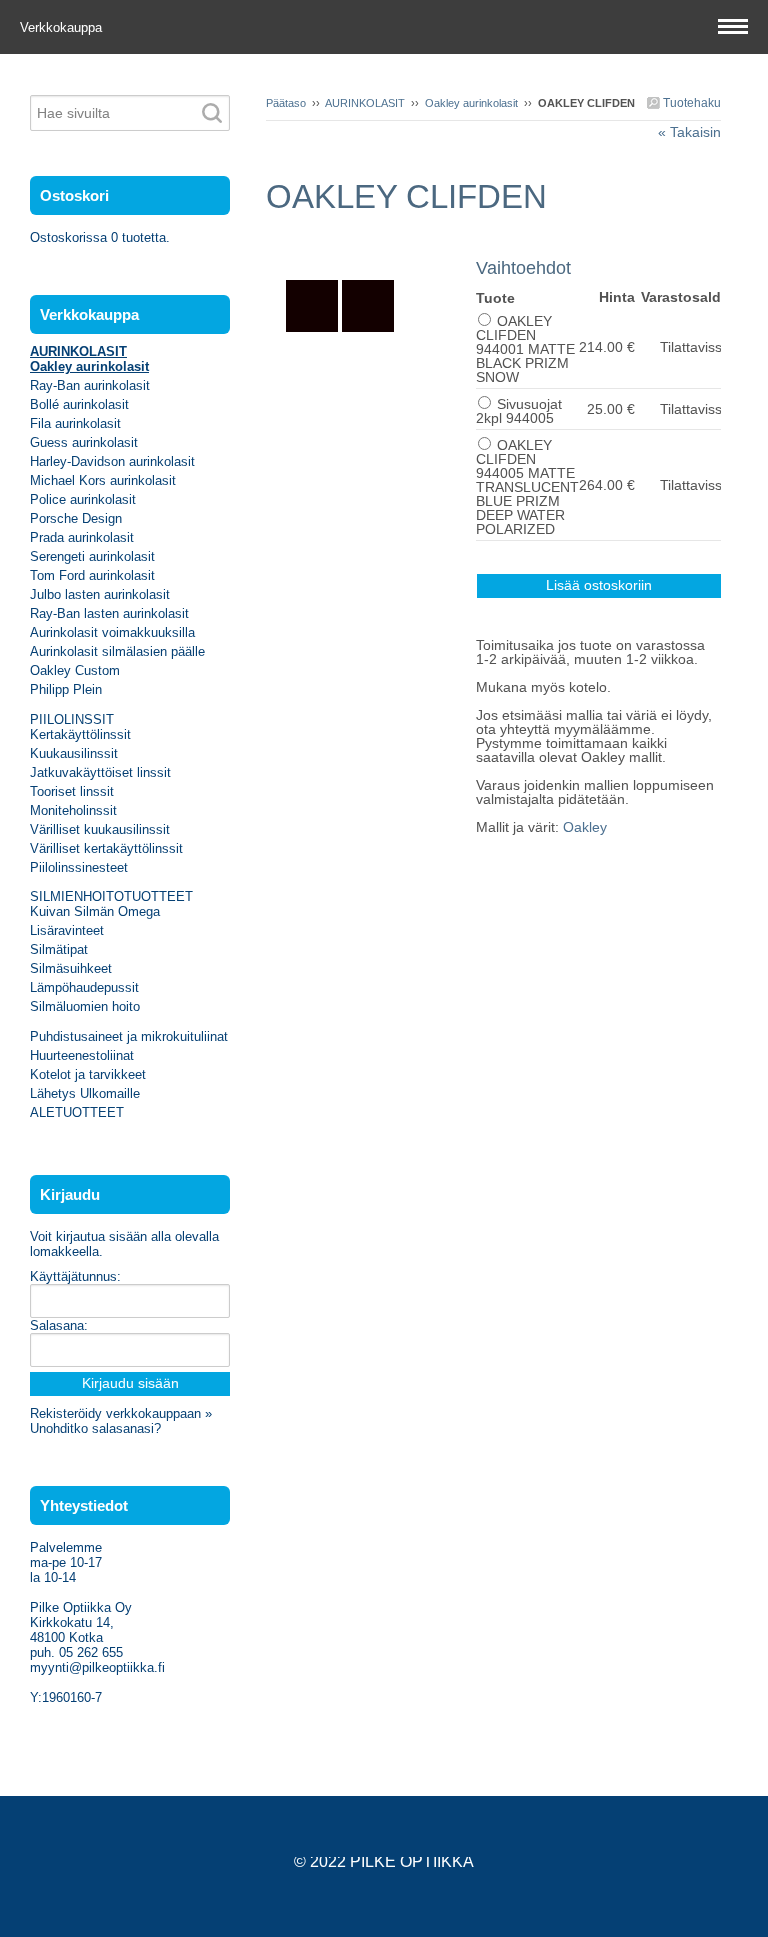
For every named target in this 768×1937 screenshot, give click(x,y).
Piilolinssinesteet (79, 867)
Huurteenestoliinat (82, 1055)
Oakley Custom (75, 670)
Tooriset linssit (72, 791)
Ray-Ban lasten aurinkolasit (109, 613)
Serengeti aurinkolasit (92, 556)
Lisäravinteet (67, 930)
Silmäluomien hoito (85, 1006)
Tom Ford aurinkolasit (92, 575)
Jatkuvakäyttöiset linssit (100, 772)
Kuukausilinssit (74, 753)
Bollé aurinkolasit (79, 404)
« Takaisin (689, 132)
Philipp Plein (66, 689)
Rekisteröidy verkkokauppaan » (121, 1413)
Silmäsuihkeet (71, 968)
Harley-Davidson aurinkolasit (112, 461)
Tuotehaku (690, 103)
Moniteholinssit (73, 810)
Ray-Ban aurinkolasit (90, 385)
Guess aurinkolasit (84, 442)
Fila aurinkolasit (75, 423)
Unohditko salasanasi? (95, 1428)
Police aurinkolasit (83, 499)
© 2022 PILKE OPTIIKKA (384, 1861)
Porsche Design (76, 518)
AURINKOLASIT (365, 103)
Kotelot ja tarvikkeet (88, 1074)
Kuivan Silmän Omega (95, 911)
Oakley (585, 827)
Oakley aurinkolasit (471, 103)
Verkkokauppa (63, 27)
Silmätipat (59, 949)
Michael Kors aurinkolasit (103, 480)
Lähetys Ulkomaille (85, 1093)
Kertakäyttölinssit (80, 734)
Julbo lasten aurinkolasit (100, 594)
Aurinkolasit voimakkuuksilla (112, 632)
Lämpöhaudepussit (84, 987)
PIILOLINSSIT (72, 719)
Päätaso (286, 103)
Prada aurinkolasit (82, 537)
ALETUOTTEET (77, 1112)
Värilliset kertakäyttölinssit (106, 848)
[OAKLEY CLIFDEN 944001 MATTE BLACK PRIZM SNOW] (371, 248)
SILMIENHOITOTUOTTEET (111, 896)
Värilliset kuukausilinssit (100, 829)
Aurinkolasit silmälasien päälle (117, 651)
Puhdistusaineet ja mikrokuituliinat (129, 1036)
